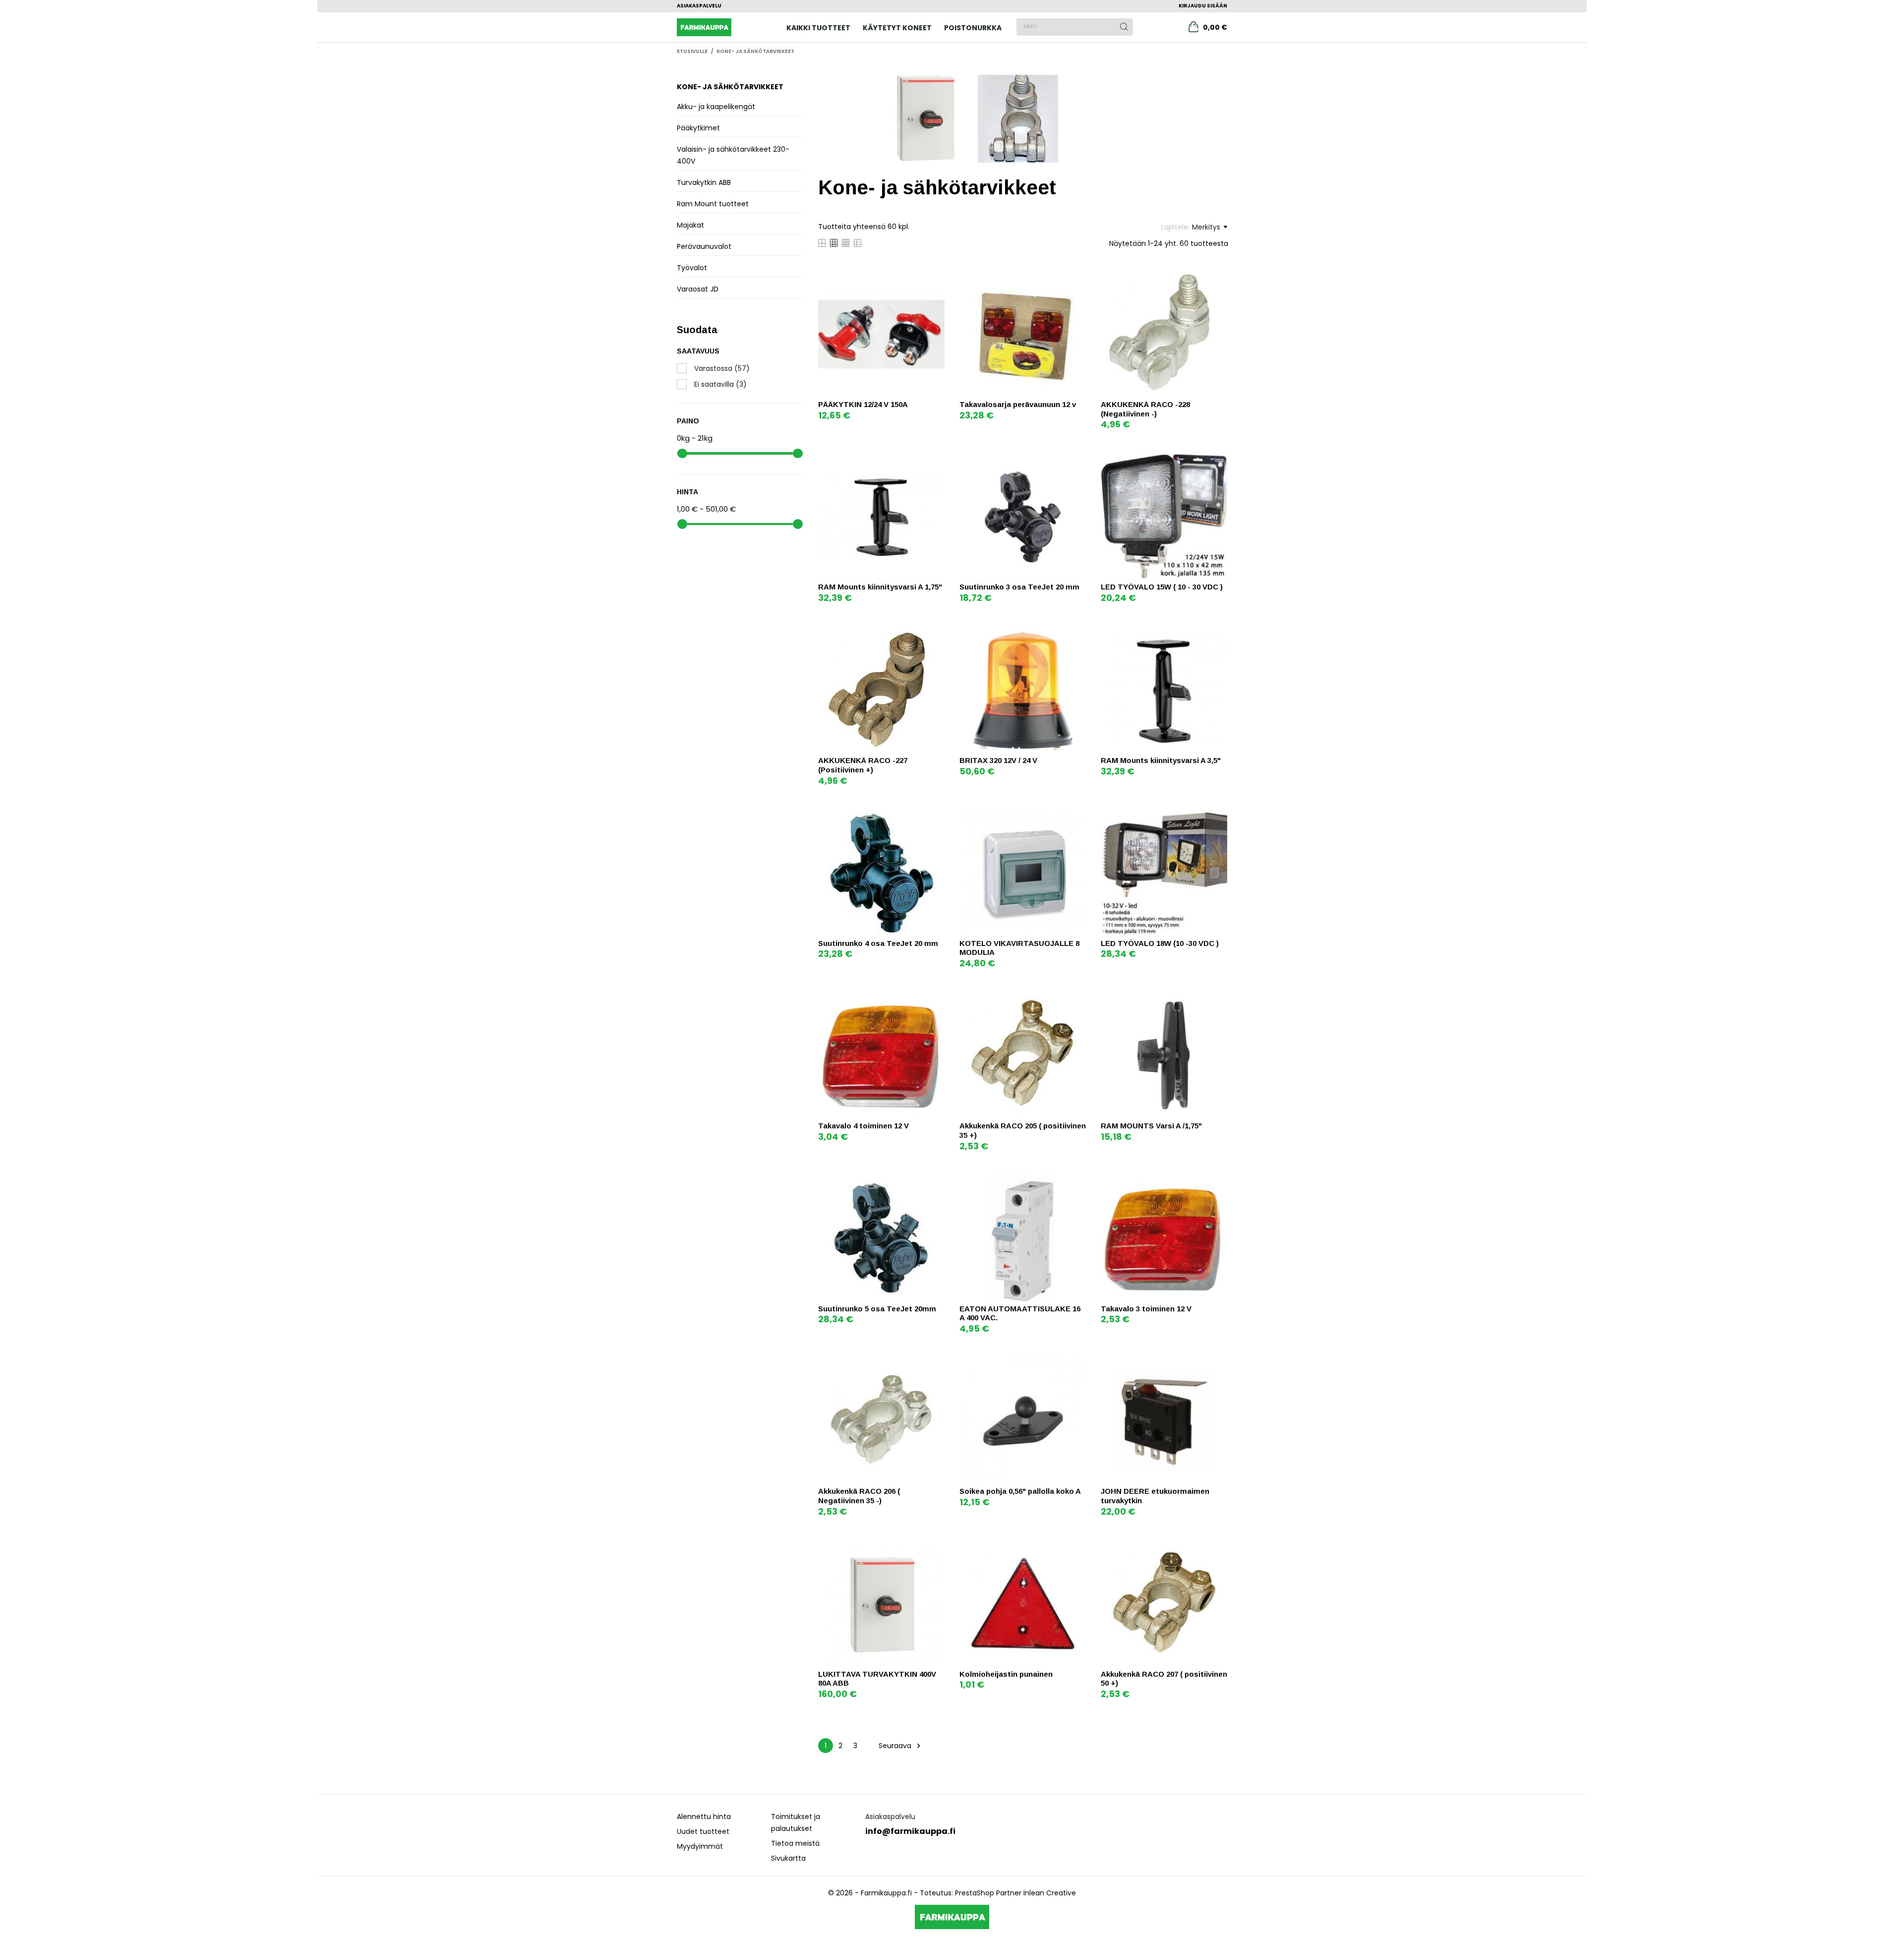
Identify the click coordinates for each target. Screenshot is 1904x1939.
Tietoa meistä (795, 1843)
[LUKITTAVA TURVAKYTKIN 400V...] (936, 1550)
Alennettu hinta (704, 1817)
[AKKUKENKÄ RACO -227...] (936, 636)
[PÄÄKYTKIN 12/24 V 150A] (936, 280)
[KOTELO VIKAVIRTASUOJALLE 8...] (1077, 819)
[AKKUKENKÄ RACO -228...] (1219, 280)
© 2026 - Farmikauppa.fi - (874, 1893)
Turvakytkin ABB (704, 182)
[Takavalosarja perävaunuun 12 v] (1077, 280)
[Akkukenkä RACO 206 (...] (936, 1367)
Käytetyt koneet (897, 28)
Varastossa (722, 368)
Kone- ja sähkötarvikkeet (730, 87)
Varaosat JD (698, 289)
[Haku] (1124, 27)
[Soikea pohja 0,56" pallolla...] (1077, 1367)
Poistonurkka (973, 28)
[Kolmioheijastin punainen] (1077, 1550)
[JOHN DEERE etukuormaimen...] (1219, 1367)
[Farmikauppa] (720, 27)
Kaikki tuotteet (818, 28)
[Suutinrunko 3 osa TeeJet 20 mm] (1077, 462)
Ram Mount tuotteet (713, 204)
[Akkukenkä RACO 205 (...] (1077, 1001)
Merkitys (1206, 227)
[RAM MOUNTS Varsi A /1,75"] (1219, 1001)
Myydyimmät (700, 1846)
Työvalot (692, 268)
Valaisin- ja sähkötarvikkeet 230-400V (733, 155)
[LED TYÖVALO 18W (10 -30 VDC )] (1219, 819)
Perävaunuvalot (704, 246)
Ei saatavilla (720, 384)
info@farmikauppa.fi (910, 1831)
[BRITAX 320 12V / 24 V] (1077, 636)
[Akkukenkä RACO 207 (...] (1219, 1550)
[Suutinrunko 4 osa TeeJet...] (936, 819)
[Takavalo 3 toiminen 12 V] (1219, 1184)
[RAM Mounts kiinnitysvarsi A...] (936, 462)
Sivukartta (788, 1858)
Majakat (690, 225)
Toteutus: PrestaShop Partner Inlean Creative (998, 1893)
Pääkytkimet (698, 128)
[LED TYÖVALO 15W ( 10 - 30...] (1219, 462)
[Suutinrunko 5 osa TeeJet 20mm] (936, 1184)
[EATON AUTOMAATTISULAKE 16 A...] (1077, 1184)
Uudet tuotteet (703, 1831)
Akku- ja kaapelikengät (716, 107)
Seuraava (901, 1746)
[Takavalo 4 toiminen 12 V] (936, 1001)
